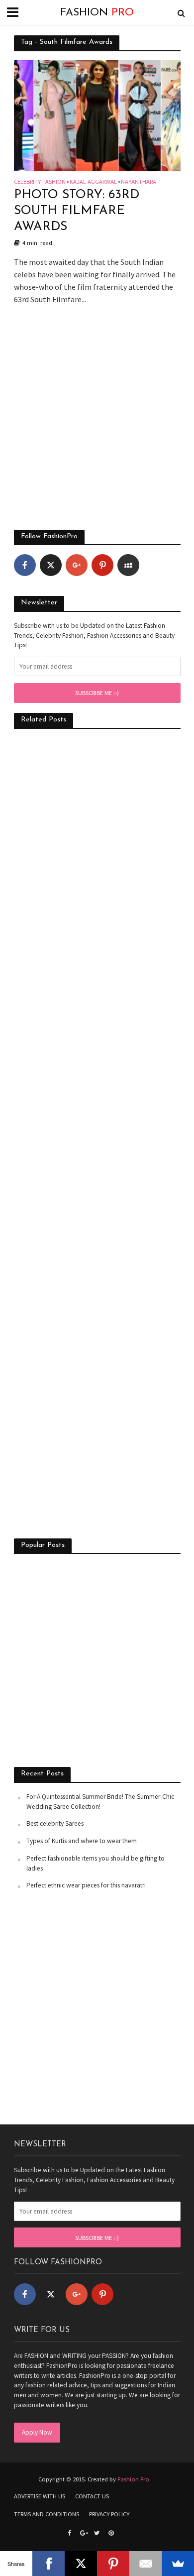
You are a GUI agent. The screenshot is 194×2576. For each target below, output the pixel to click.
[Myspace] (128, 565)
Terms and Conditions (47, 2514)
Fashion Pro (133, 2479)
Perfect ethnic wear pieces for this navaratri (86, 1885)
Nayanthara (139, 182)
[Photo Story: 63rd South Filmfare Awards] (97, 115)
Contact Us (92, 2496)
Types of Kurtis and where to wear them (82, 1841)
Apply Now (37, 2432)
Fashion (97, 13)
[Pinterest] (102, 565)
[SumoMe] (178, 2564)
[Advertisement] (97, 423)
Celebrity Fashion (40, 182)
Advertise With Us (40, 2496)
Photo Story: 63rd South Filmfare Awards (77, 211)
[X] (81, 2564)
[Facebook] (25, 565)
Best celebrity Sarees (55, 1823)
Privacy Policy (109, 2514)
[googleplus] (77, 565)
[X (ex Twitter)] (51, 565)
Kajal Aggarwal (93, 182)
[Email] (145, 2564)
